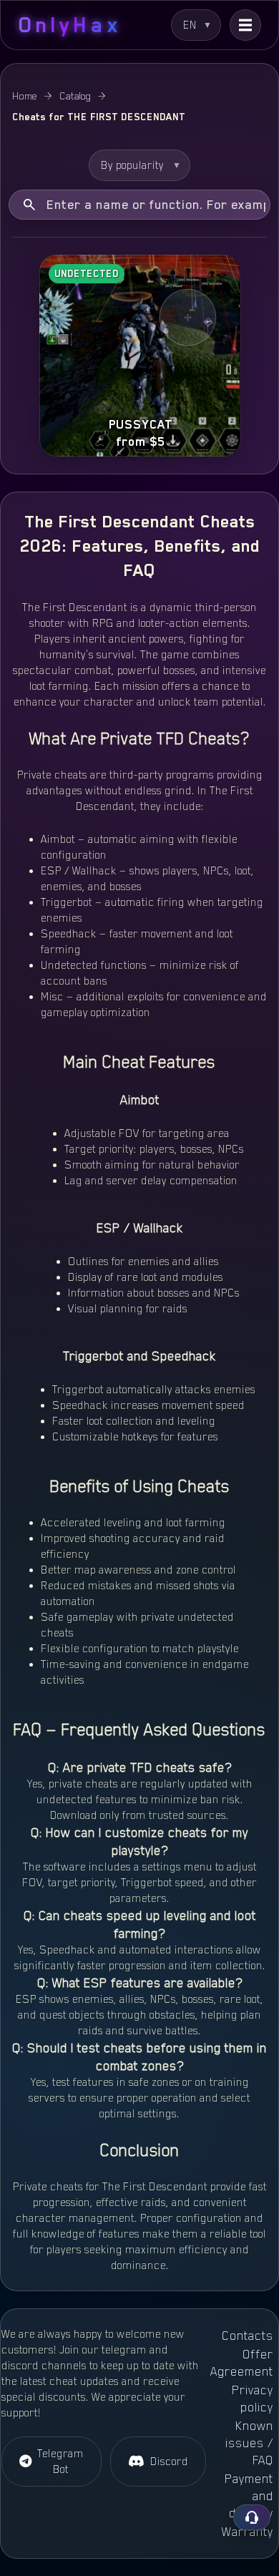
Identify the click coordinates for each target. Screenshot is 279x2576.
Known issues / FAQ (249, 2443)
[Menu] (245, 25)
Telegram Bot (60, 2462)
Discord (169, 2462)
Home (25, 96)
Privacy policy (253, 2399)
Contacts (248, 2336)
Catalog (75, 96)
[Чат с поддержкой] (252, 2517)
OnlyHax (70, 25)
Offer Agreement (242, 2363)
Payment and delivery (249, 2496)
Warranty (248, 2532)
